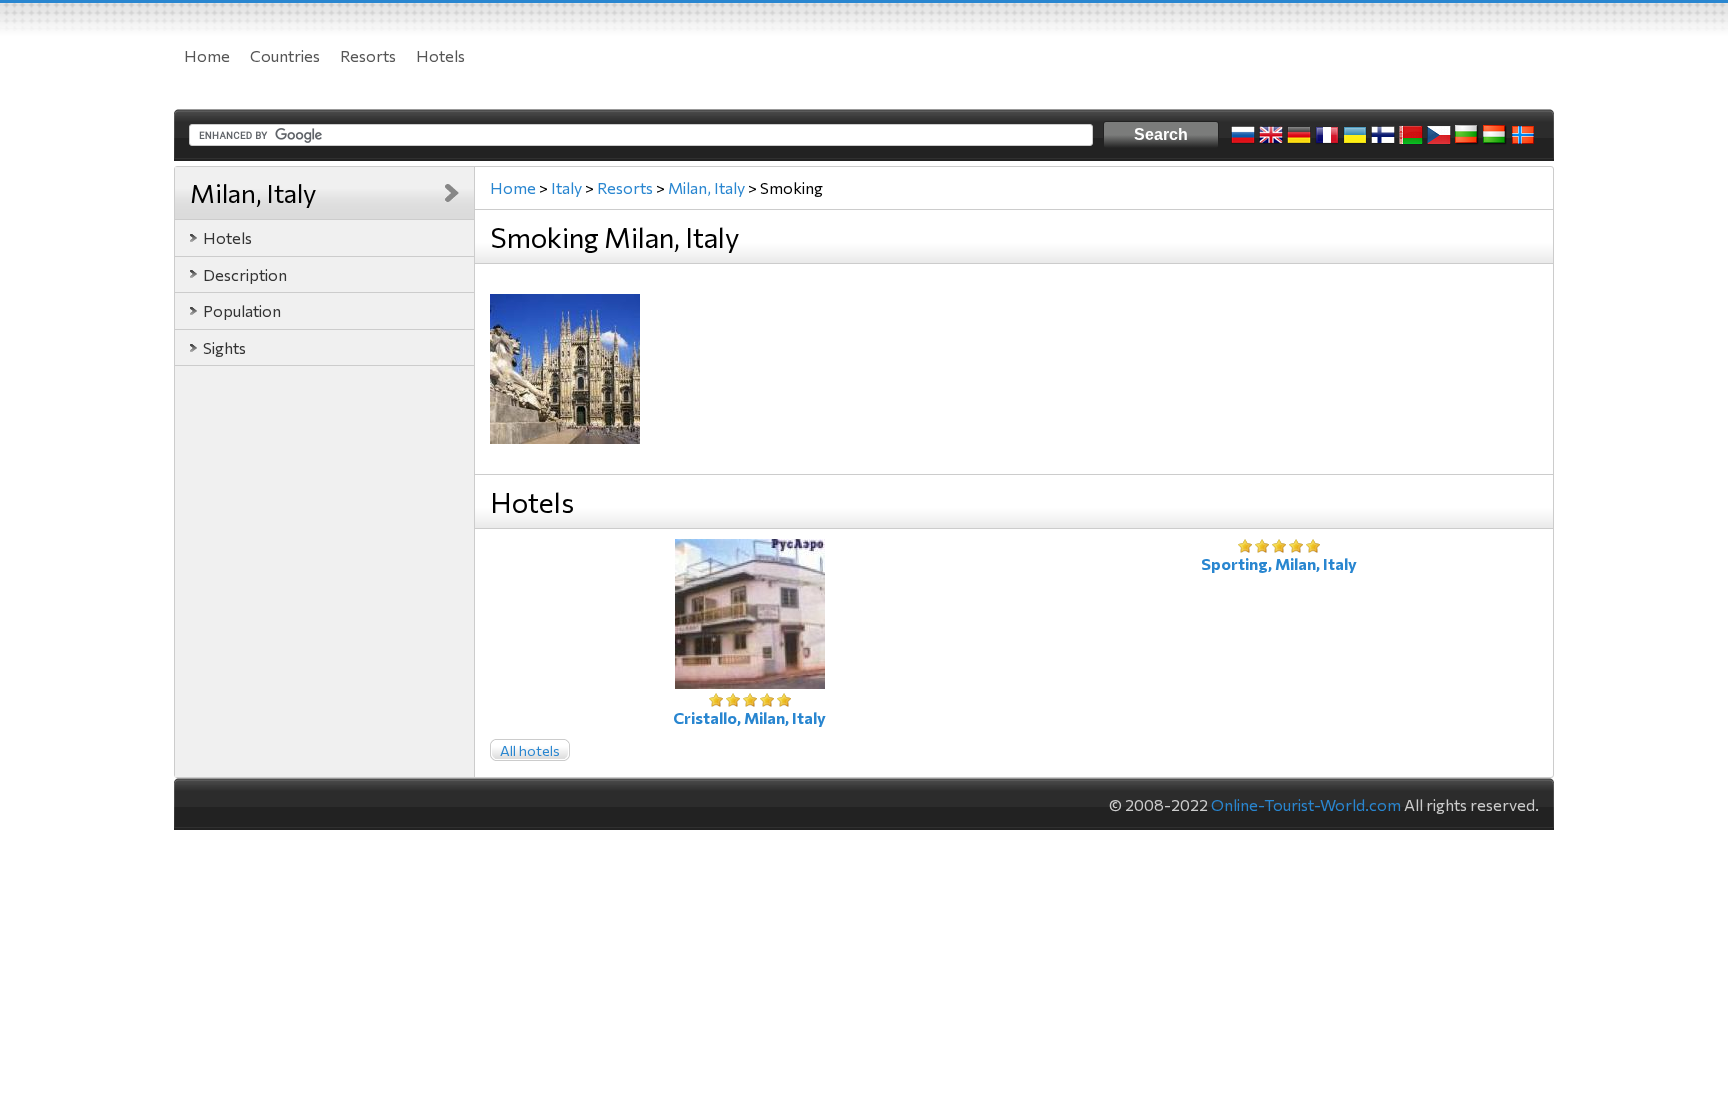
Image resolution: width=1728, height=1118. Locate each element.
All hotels (530, 750)
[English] (1271, 135)
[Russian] (1243, 135)
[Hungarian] (1495, 135)
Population (242, 310)
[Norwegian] (1523, 135)
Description (245, 274)
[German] (1299, 135)
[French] (1327, 135)
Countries (285, 55)
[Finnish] (1383, 135)
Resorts (368, 55)
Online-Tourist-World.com (1306, 804)
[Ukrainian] (1355, 135)
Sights (224, 347)
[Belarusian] (1411, 135)
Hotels (440, 55)
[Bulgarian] (1467, 135)
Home (207, 55)
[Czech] (1439, 135)
